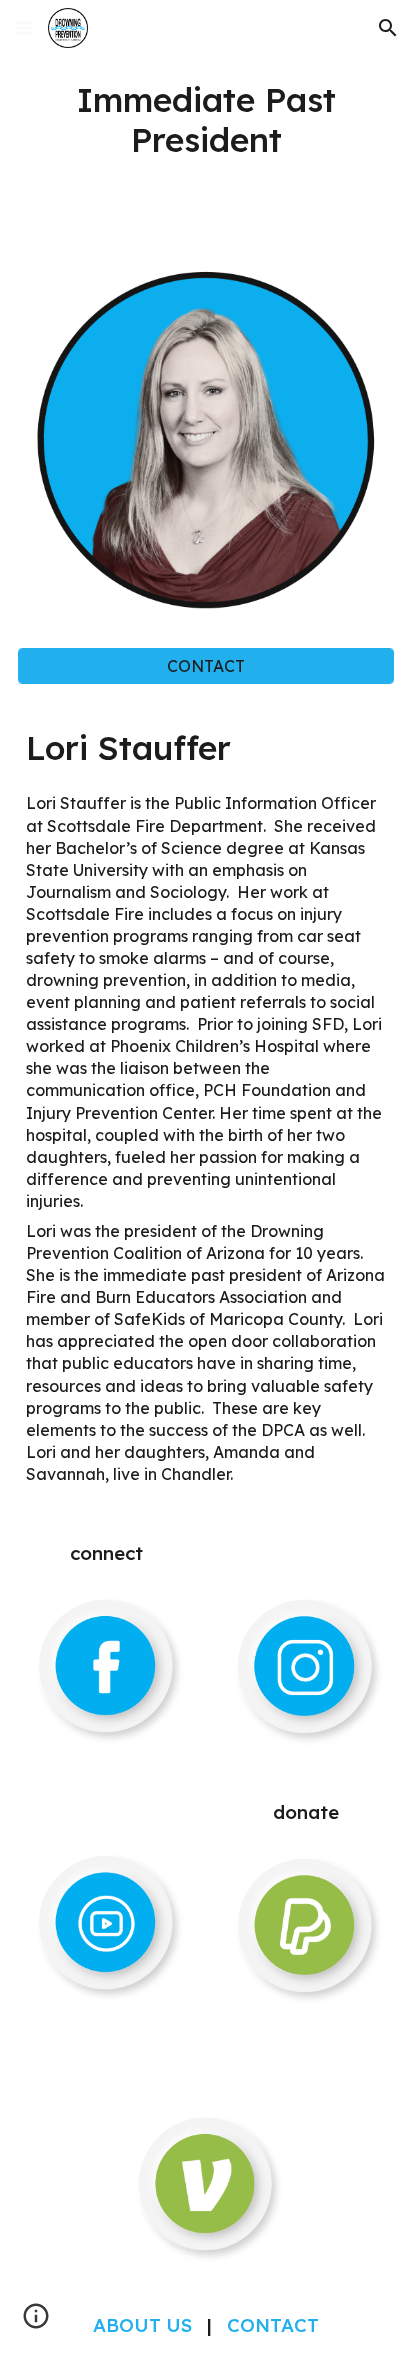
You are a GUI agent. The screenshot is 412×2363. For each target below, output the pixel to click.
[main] (206, 120)
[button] (24, 27)
